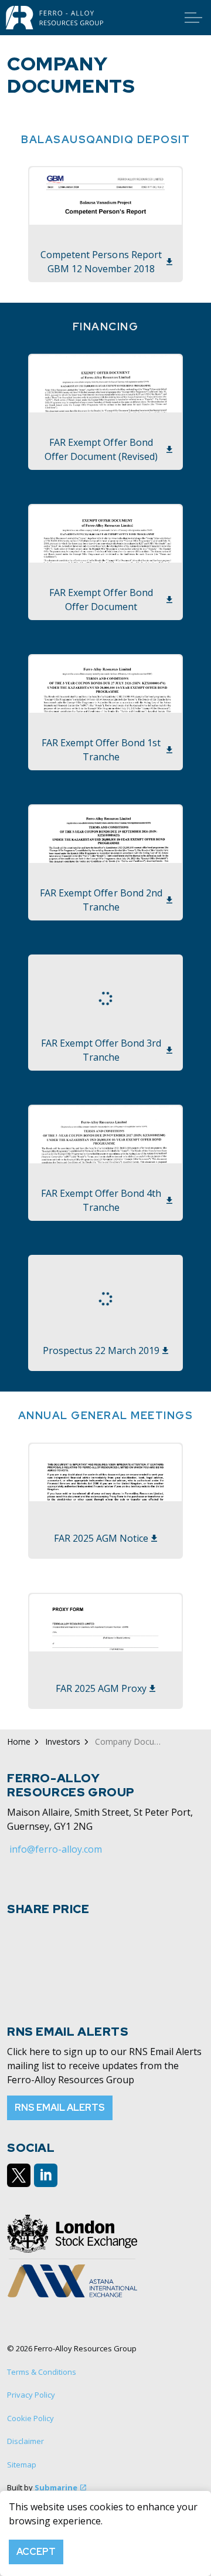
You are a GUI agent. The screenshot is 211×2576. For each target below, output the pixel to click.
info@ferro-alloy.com (56, 1849)
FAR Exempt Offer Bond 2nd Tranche (101, 900)
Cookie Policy (30, 2418)
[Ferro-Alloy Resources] (55, 18)
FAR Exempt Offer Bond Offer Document (101, 600)
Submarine (56, 2487)
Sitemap (22, 2465)
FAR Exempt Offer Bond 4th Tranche (101, 1200)
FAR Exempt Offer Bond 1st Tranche (101, 750)
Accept (36, 2552)
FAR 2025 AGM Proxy (101, 1688)
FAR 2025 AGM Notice (101, 1538)
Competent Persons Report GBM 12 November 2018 (101, 262)
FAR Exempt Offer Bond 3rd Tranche (101, 1050)
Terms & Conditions (42, 2372)
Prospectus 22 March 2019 (101, 1350)
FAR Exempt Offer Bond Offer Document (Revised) (101, 449)
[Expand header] (193, 18)
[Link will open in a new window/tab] (19, 2175)
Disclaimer (25, 2441)
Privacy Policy (31, 2395)
